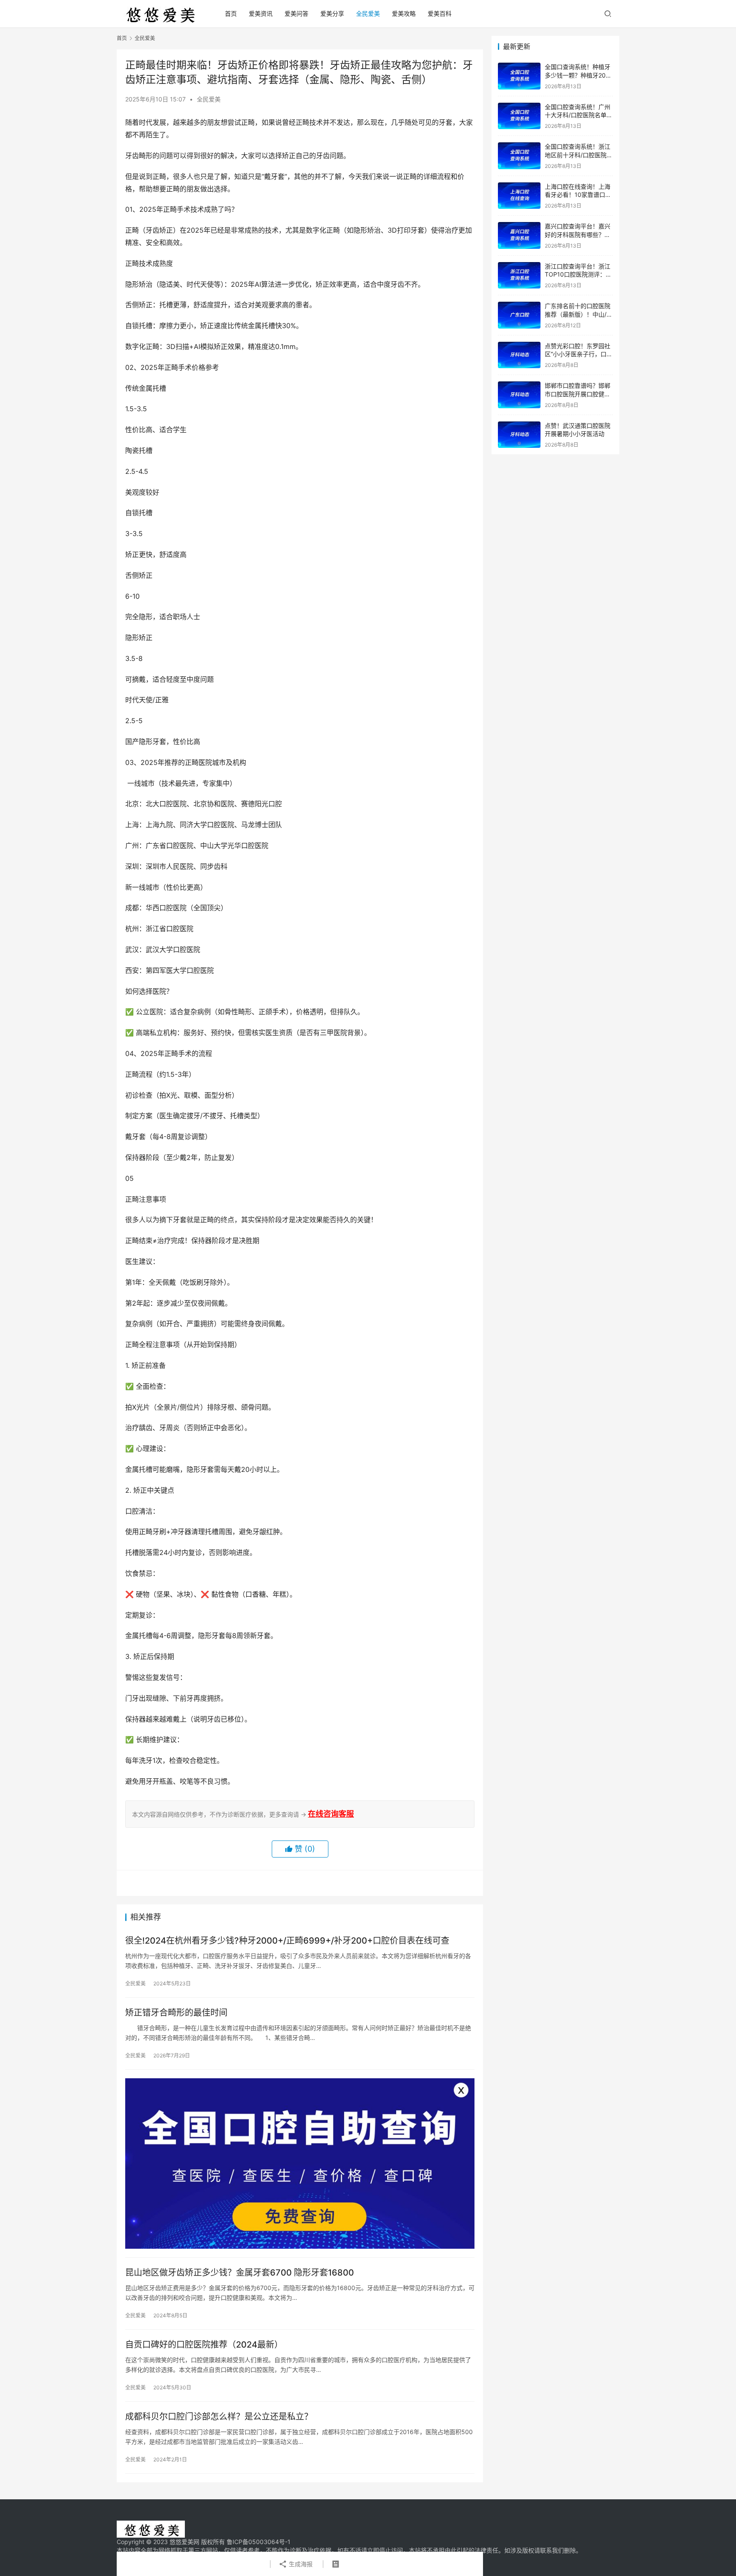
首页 (231, 13)
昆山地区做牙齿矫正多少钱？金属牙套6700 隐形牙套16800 (240, 2273)
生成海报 (300, 2564)
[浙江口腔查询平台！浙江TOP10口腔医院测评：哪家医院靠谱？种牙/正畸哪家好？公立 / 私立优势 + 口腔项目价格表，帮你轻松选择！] (519, 275)
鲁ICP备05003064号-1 (259, 2542)
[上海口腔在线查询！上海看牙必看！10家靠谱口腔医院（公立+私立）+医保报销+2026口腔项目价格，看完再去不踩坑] (519, 196)
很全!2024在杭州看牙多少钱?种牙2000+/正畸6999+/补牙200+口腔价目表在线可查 (287, 1941)
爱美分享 (332, 13)
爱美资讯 (261, 13)
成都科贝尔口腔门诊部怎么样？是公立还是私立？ (219, 2417)
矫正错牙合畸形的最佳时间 (176, 2013)
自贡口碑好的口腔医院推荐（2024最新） (204, 2345)
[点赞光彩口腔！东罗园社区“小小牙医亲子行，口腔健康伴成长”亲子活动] (519, 355)
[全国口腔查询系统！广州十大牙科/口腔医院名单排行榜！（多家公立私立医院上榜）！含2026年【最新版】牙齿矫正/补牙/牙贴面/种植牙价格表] (519, 116)
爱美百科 (440, 13)
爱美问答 (296, 13)
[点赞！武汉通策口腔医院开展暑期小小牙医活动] (519, 435)
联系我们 (552, 2550)
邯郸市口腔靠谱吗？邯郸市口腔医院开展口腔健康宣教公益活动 (578, 394)
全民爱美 (368, 13)
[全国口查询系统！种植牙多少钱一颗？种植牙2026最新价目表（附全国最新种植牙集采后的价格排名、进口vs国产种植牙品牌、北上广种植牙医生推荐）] (519, 76)
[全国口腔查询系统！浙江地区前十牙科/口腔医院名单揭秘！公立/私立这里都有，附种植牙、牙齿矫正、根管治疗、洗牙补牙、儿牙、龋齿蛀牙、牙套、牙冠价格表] (519, 156)
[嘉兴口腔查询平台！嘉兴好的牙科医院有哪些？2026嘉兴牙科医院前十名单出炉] (519, 235)
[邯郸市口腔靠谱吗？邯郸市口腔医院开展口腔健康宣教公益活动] (519, 395)
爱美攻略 (404, 13)
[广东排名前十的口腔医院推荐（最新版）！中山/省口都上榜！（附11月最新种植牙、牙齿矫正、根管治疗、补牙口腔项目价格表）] (519, 315)
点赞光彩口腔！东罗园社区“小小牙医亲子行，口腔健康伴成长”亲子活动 (579, 354)
